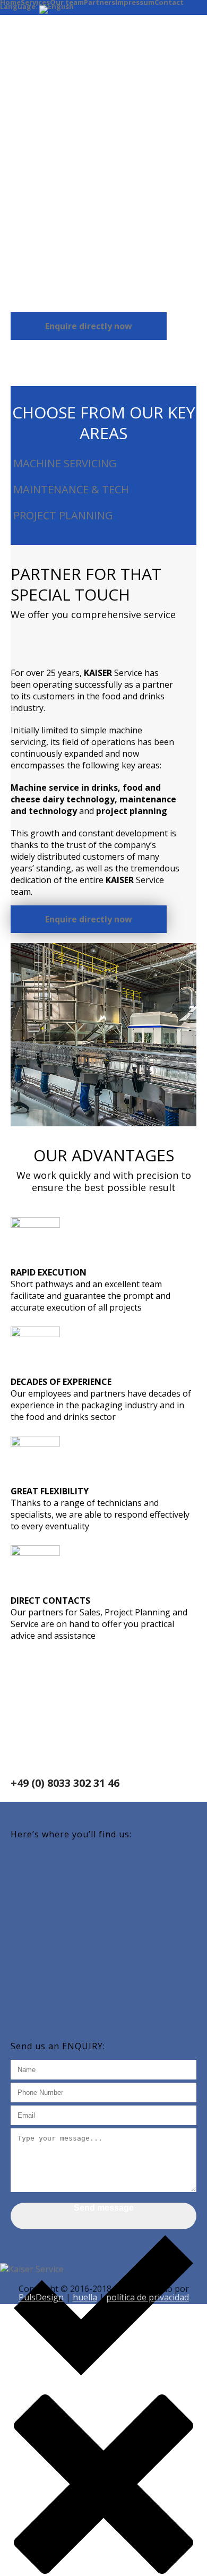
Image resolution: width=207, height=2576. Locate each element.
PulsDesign (41, 2297)
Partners (100, 2)
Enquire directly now (89, 326)
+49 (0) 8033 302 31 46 (65, 1783)
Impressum (135, 2)
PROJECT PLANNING (62, 515)
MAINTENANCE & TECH (70, 489)
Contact (169, 2)
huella (85, 2297)
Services (35, 2)
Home (10, 2)
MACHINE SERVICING (64, 463)
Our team (67, 2)
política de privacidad (148, 2297)
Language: (20, 8)
